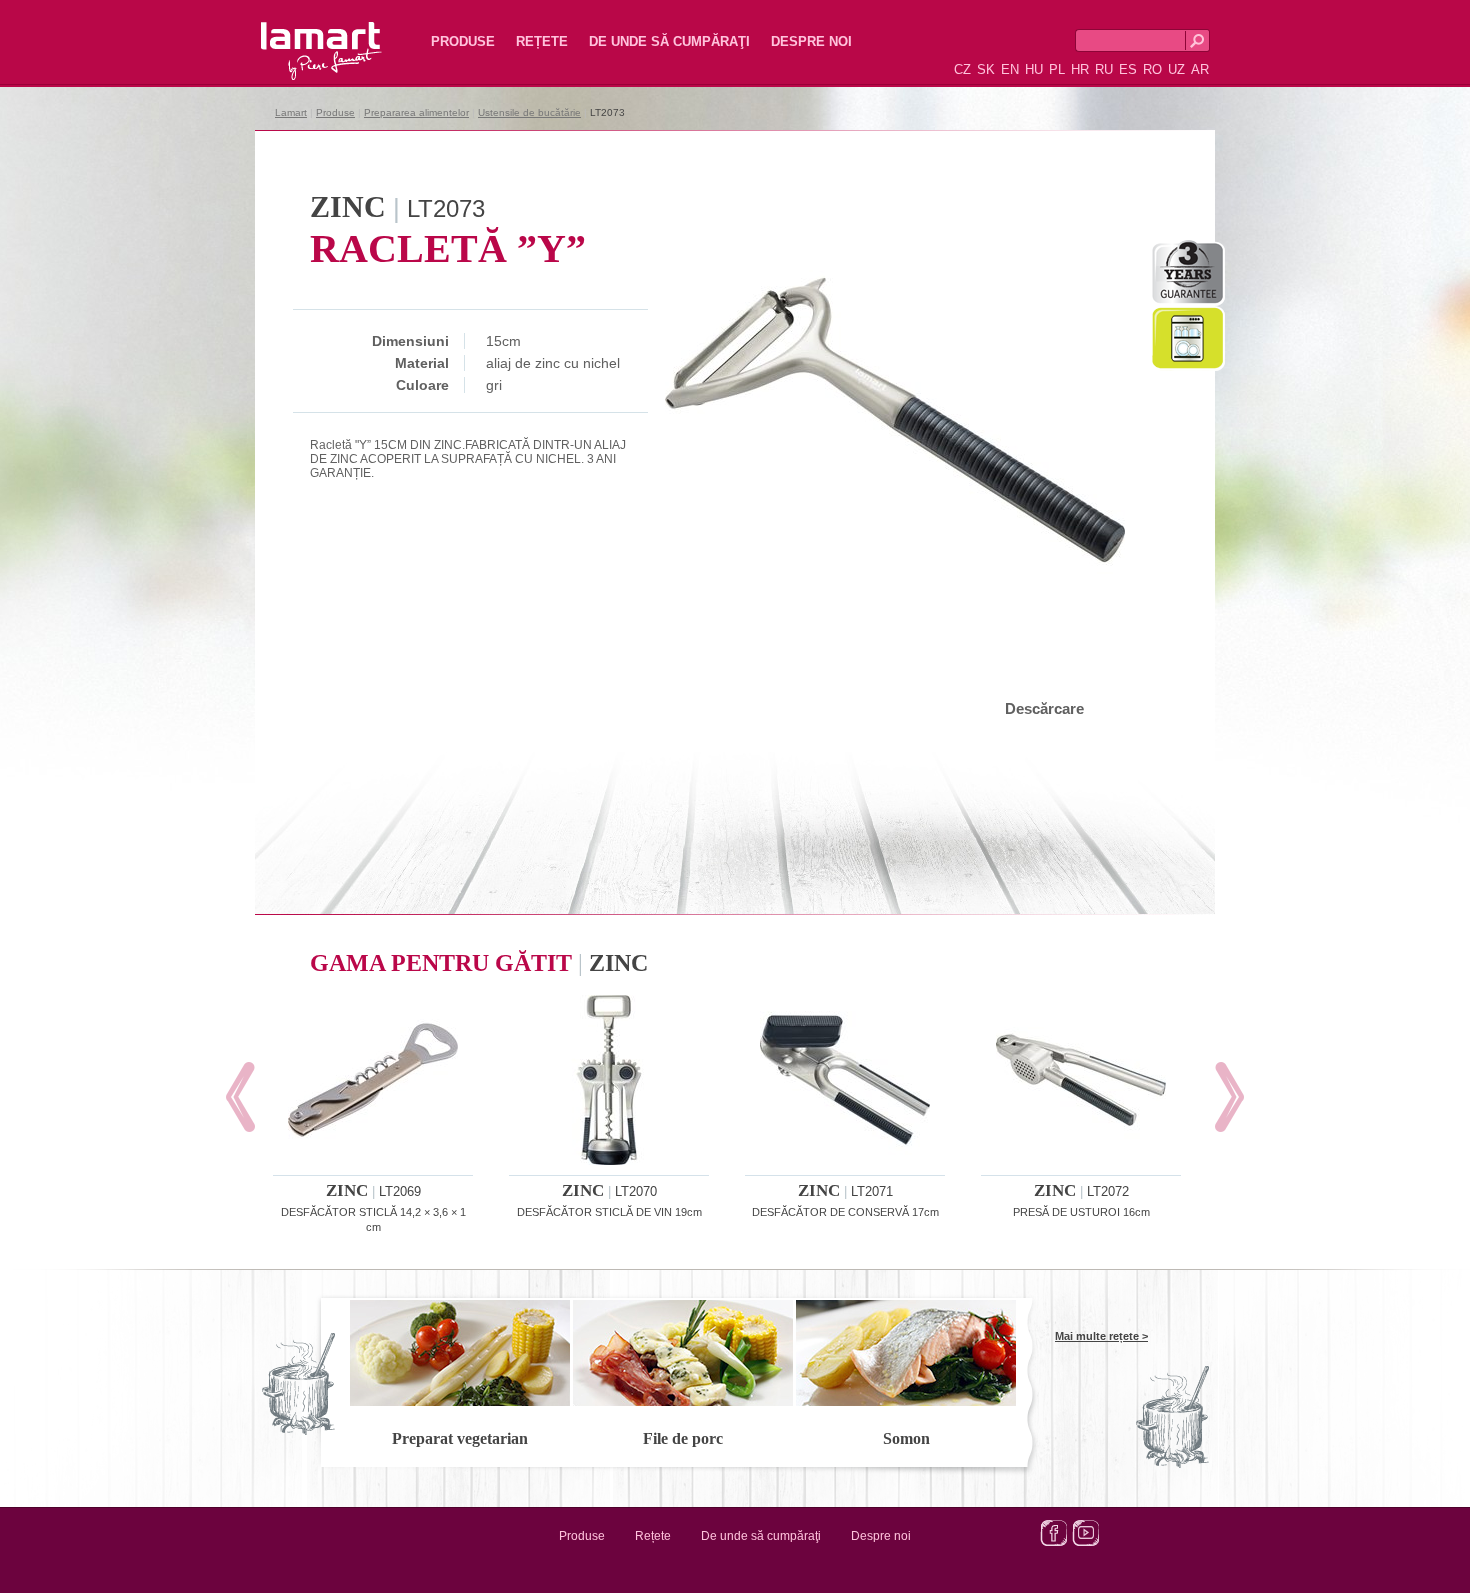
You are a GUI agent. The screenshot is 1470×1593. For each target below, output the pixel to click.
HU (1034, 69)
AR (1200, 69)
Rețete (542, 41)
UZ (1176, 69)
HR (1080, 69)
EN (1010, 69)
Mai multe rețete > (1101, 1336)
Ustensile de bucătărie (529, 112)
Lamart (300, 35)
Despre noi (811, 41)
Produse (463, 41)
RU (1104, 69)
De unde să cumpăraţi (669, 41)
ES (1128, 69)
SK (986, 69)
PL (1057, 69)
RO (1152, 69)
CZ (962, 69)
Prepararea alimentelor (416, 112)
